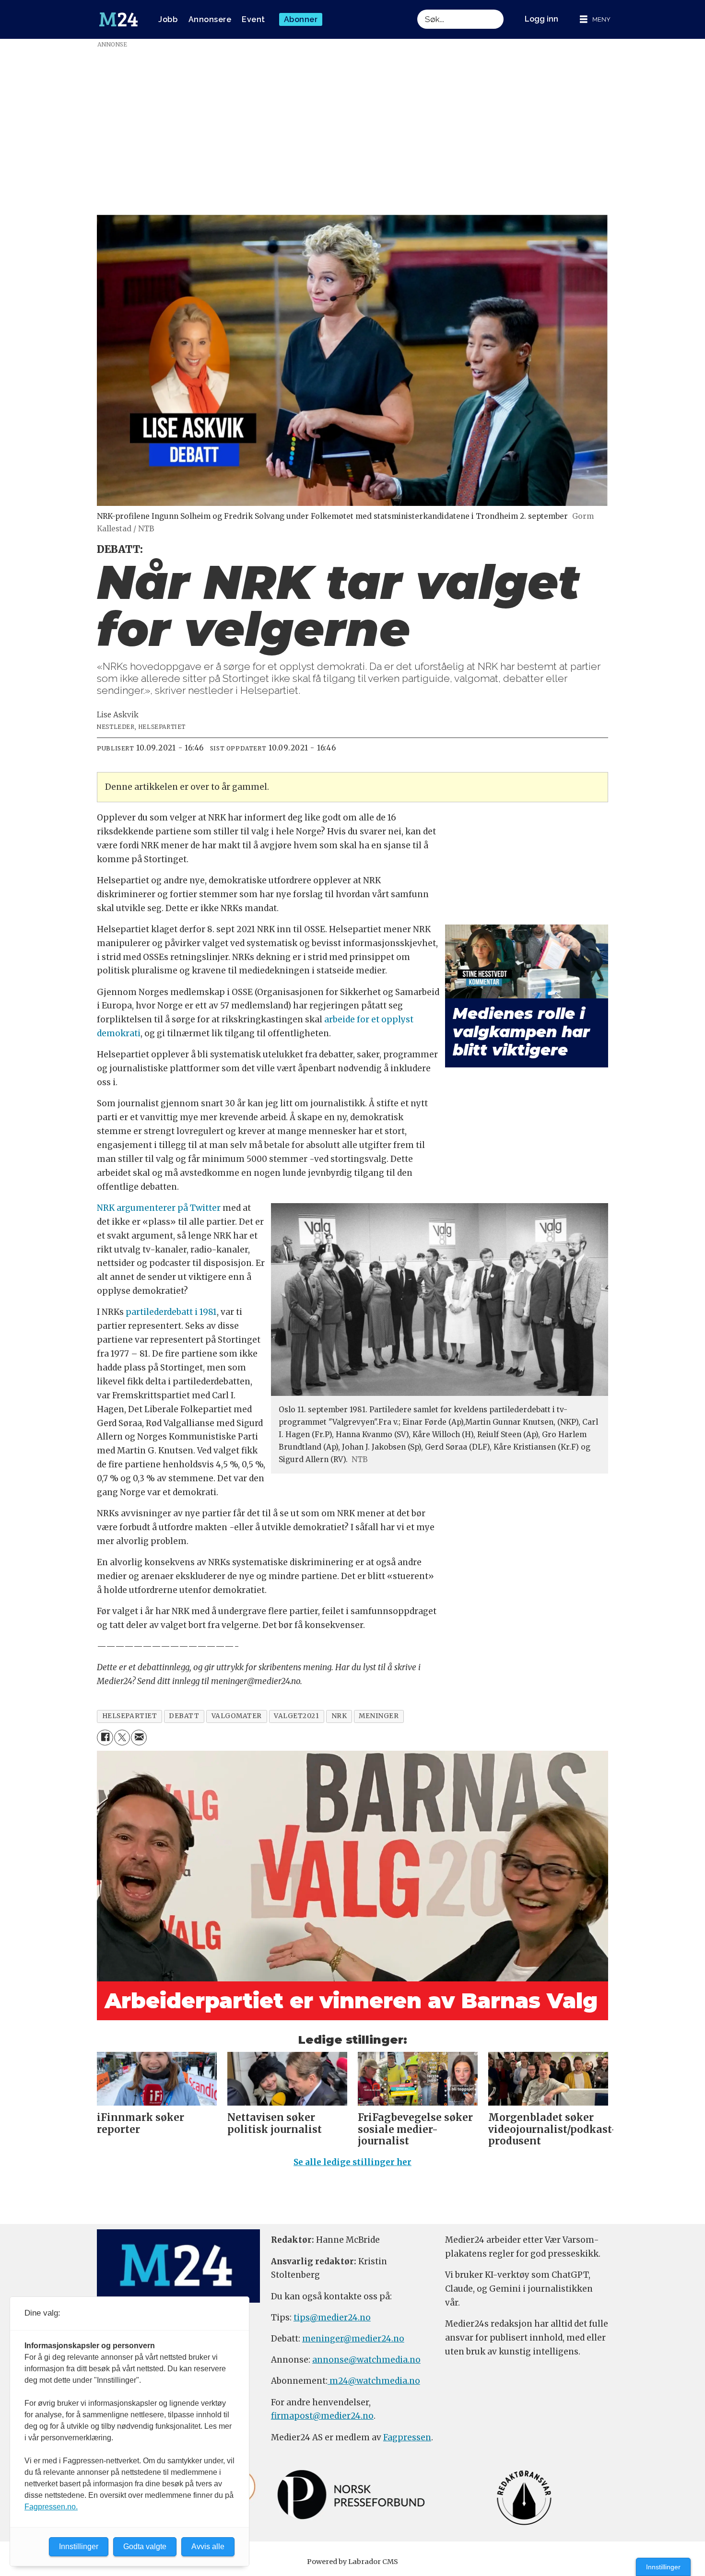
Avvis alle (208, 2547)
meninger (379, 1716)
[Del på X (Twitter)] (122, 1738)
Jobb (168, 19)
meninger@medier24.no (353, 2339)
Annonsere (210, 19)
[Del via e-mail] (139, 1738)
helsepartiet (130, 1716)
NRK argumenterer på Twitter (159, 1208)
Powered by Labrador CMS (352, 2562)
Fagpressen (407, 2437)
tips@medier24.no (332, 2318)
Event (253, 19)
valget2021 (296, 1716)
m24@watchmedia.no (374, 2381)
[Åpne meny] (595, 19)
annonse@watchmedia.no (366, 2360)
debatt (184, 1716)
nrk (339, 1716)
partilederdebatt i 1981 (171, 1312)
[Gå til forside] (118, 20)
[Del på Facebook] (105, 1738)
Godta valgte (145, 2547)
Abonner (301, 19)
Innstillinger (663, 2567)
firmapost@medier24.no (322, 2416)
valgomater (237, 1716)
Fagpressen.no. (51, 2507)
